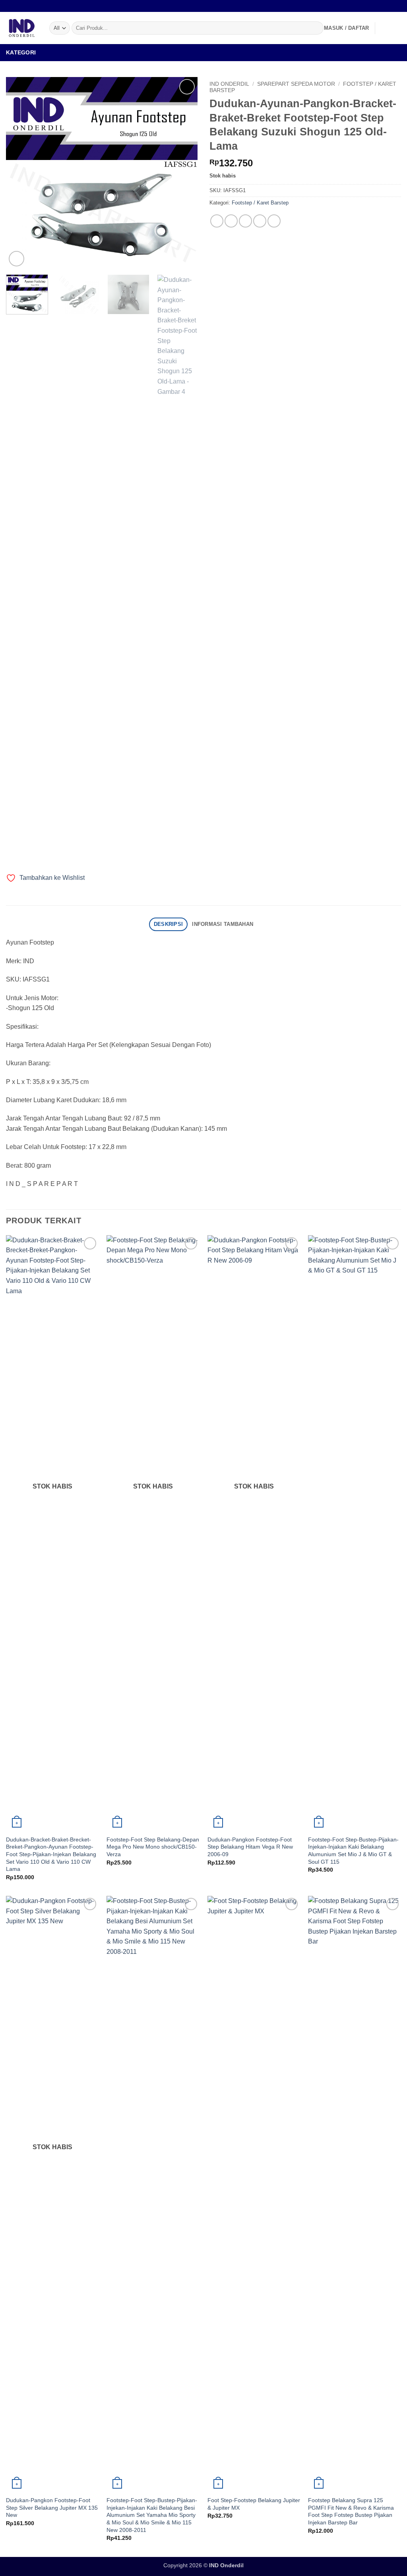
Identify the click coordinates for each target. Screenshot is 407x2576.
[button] (347, 28)
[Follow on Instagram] (390, 6)
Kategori (21, 52)
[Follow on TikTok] (397, 6)
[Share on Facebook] (217, 221)
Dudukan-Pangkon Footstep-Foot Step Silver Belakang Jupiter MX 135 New (52, 2508)
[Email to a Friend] (245, 221)
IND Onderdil (229, 84)
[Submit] (316, 28)
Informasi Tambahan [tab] (223, 924)
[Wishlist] (384, 28)
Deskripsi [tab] (168, 924)
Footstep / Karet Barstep (260, 203)
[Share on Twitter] (231, 221)
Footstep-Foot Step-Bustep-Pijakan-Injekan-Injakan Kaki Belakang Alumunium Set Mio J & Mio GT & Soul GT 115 (353, 1851)
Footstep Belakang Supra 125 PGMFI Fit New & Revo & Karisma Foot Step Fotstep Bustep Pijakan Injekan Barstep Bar (351, 2511)
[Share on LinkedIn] (274, 221)
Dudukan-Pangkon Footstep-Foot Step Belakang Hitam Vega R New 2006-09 (250, 1847)
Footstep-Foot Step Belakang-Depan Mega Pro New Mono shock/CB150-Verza (153, 1847)
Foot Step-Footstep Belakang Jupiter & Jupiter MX (254, 2504)
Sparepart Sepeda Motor (296, 84)
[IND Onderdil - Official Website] (22, 28)
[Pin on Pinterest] (260, 221)
